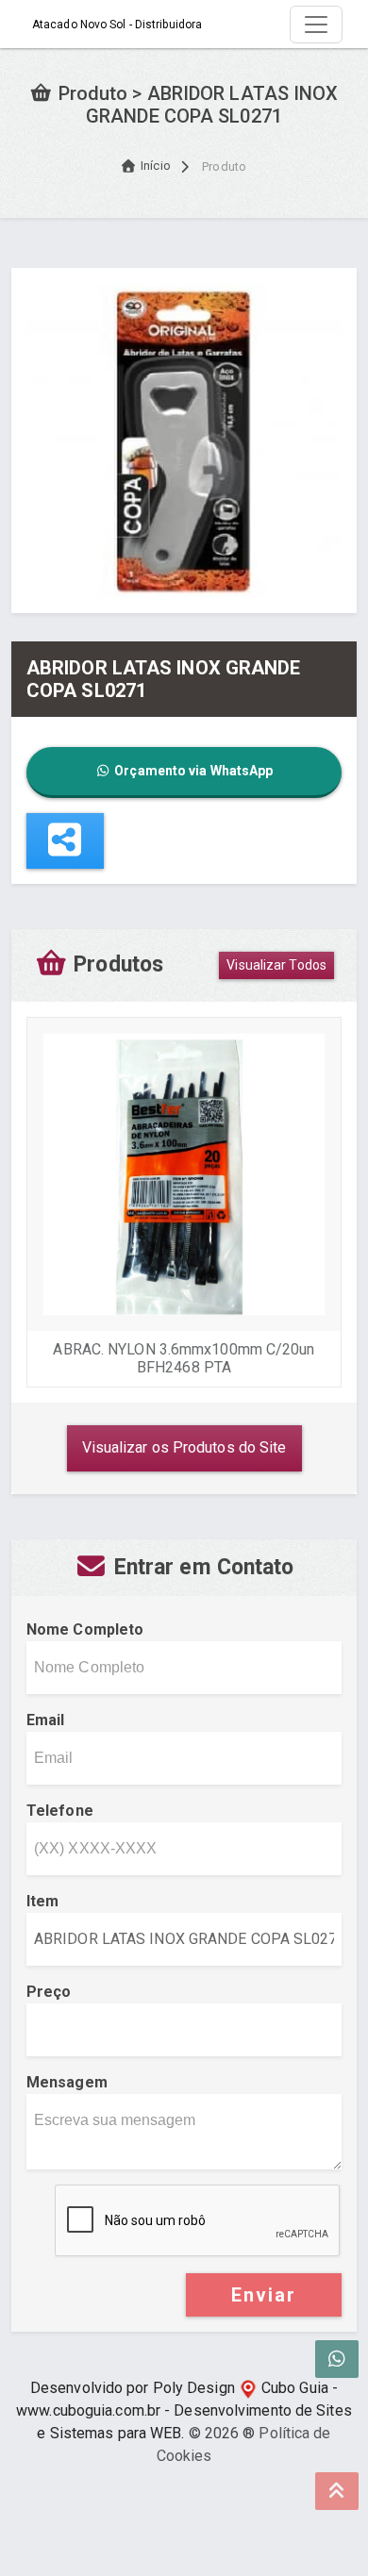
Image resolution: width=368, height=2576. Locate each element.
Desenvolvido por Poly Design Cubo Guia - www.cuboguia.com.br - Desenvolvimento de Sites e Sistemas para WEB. (184, 2410)
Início (156, 166)
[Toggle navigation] (316, 25)
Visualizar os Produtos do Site (184, 1447)
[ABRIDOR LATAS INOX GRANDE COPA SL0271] (184, 439)
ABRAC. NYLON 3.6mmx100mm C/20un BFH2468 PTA (184, 1358)
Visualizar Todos (276, 965)
